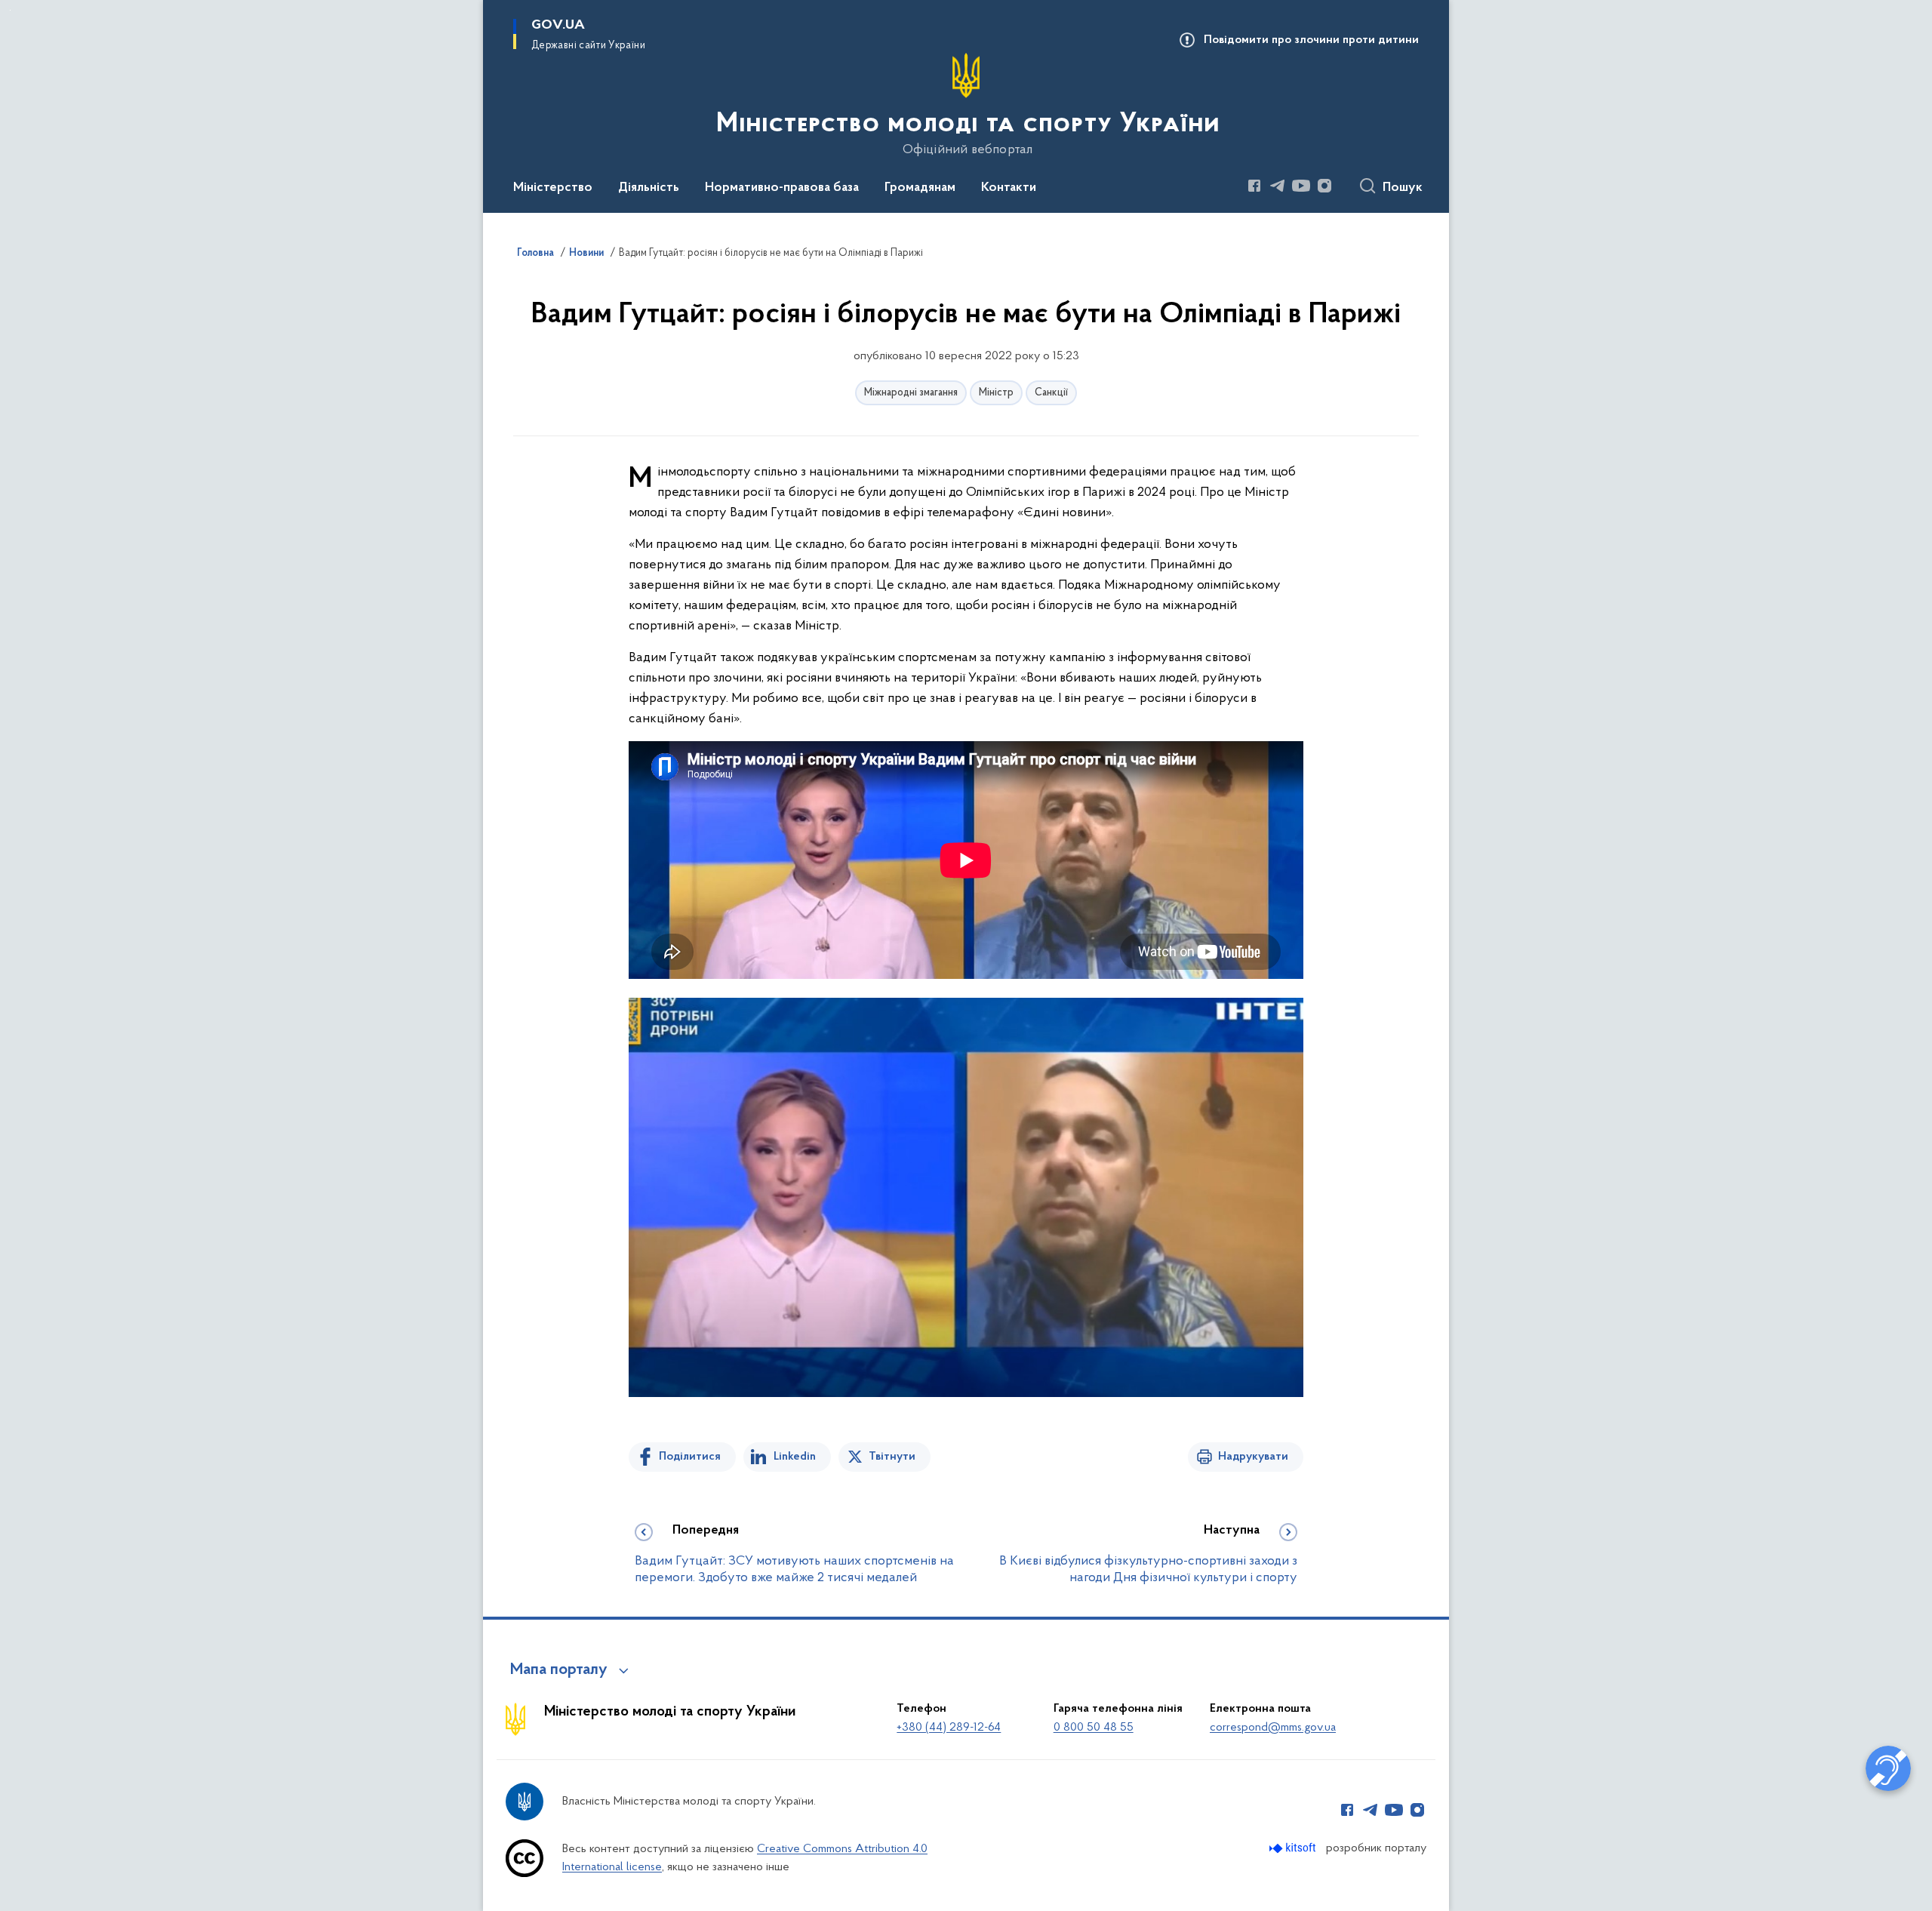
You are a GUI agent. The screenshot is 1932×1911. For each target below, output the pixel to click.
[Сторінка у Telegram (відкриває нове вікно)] (1278, 186)
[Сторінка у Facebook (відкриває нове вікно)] (1254, 186)
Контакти (1009, 188)
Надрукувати (1253, 1457)
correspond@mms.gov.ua (1273, 1728)
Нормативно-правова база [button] (782, 188)
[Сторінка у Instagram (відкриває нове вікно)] (1324, 186)
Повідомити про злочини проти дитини (1311, 40)
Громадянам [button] (920, 188)
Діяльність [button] (649, 188)
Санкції (1051, 393)
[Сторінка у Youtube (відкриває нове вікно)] (1301, 186)
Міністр (996, 393)
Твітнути (892, 1457)
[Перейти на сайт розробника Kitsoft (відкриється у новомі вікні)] (1294, 1848)
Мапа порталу (559, 1670)
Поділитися (690, 1457)
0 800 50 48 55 (1094, 1728)
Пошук (1403, 188)
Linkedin (795, 1457)
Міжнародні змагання (911, 393)
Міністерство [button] (553, 188)
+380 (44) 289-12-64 (949, 1728)
